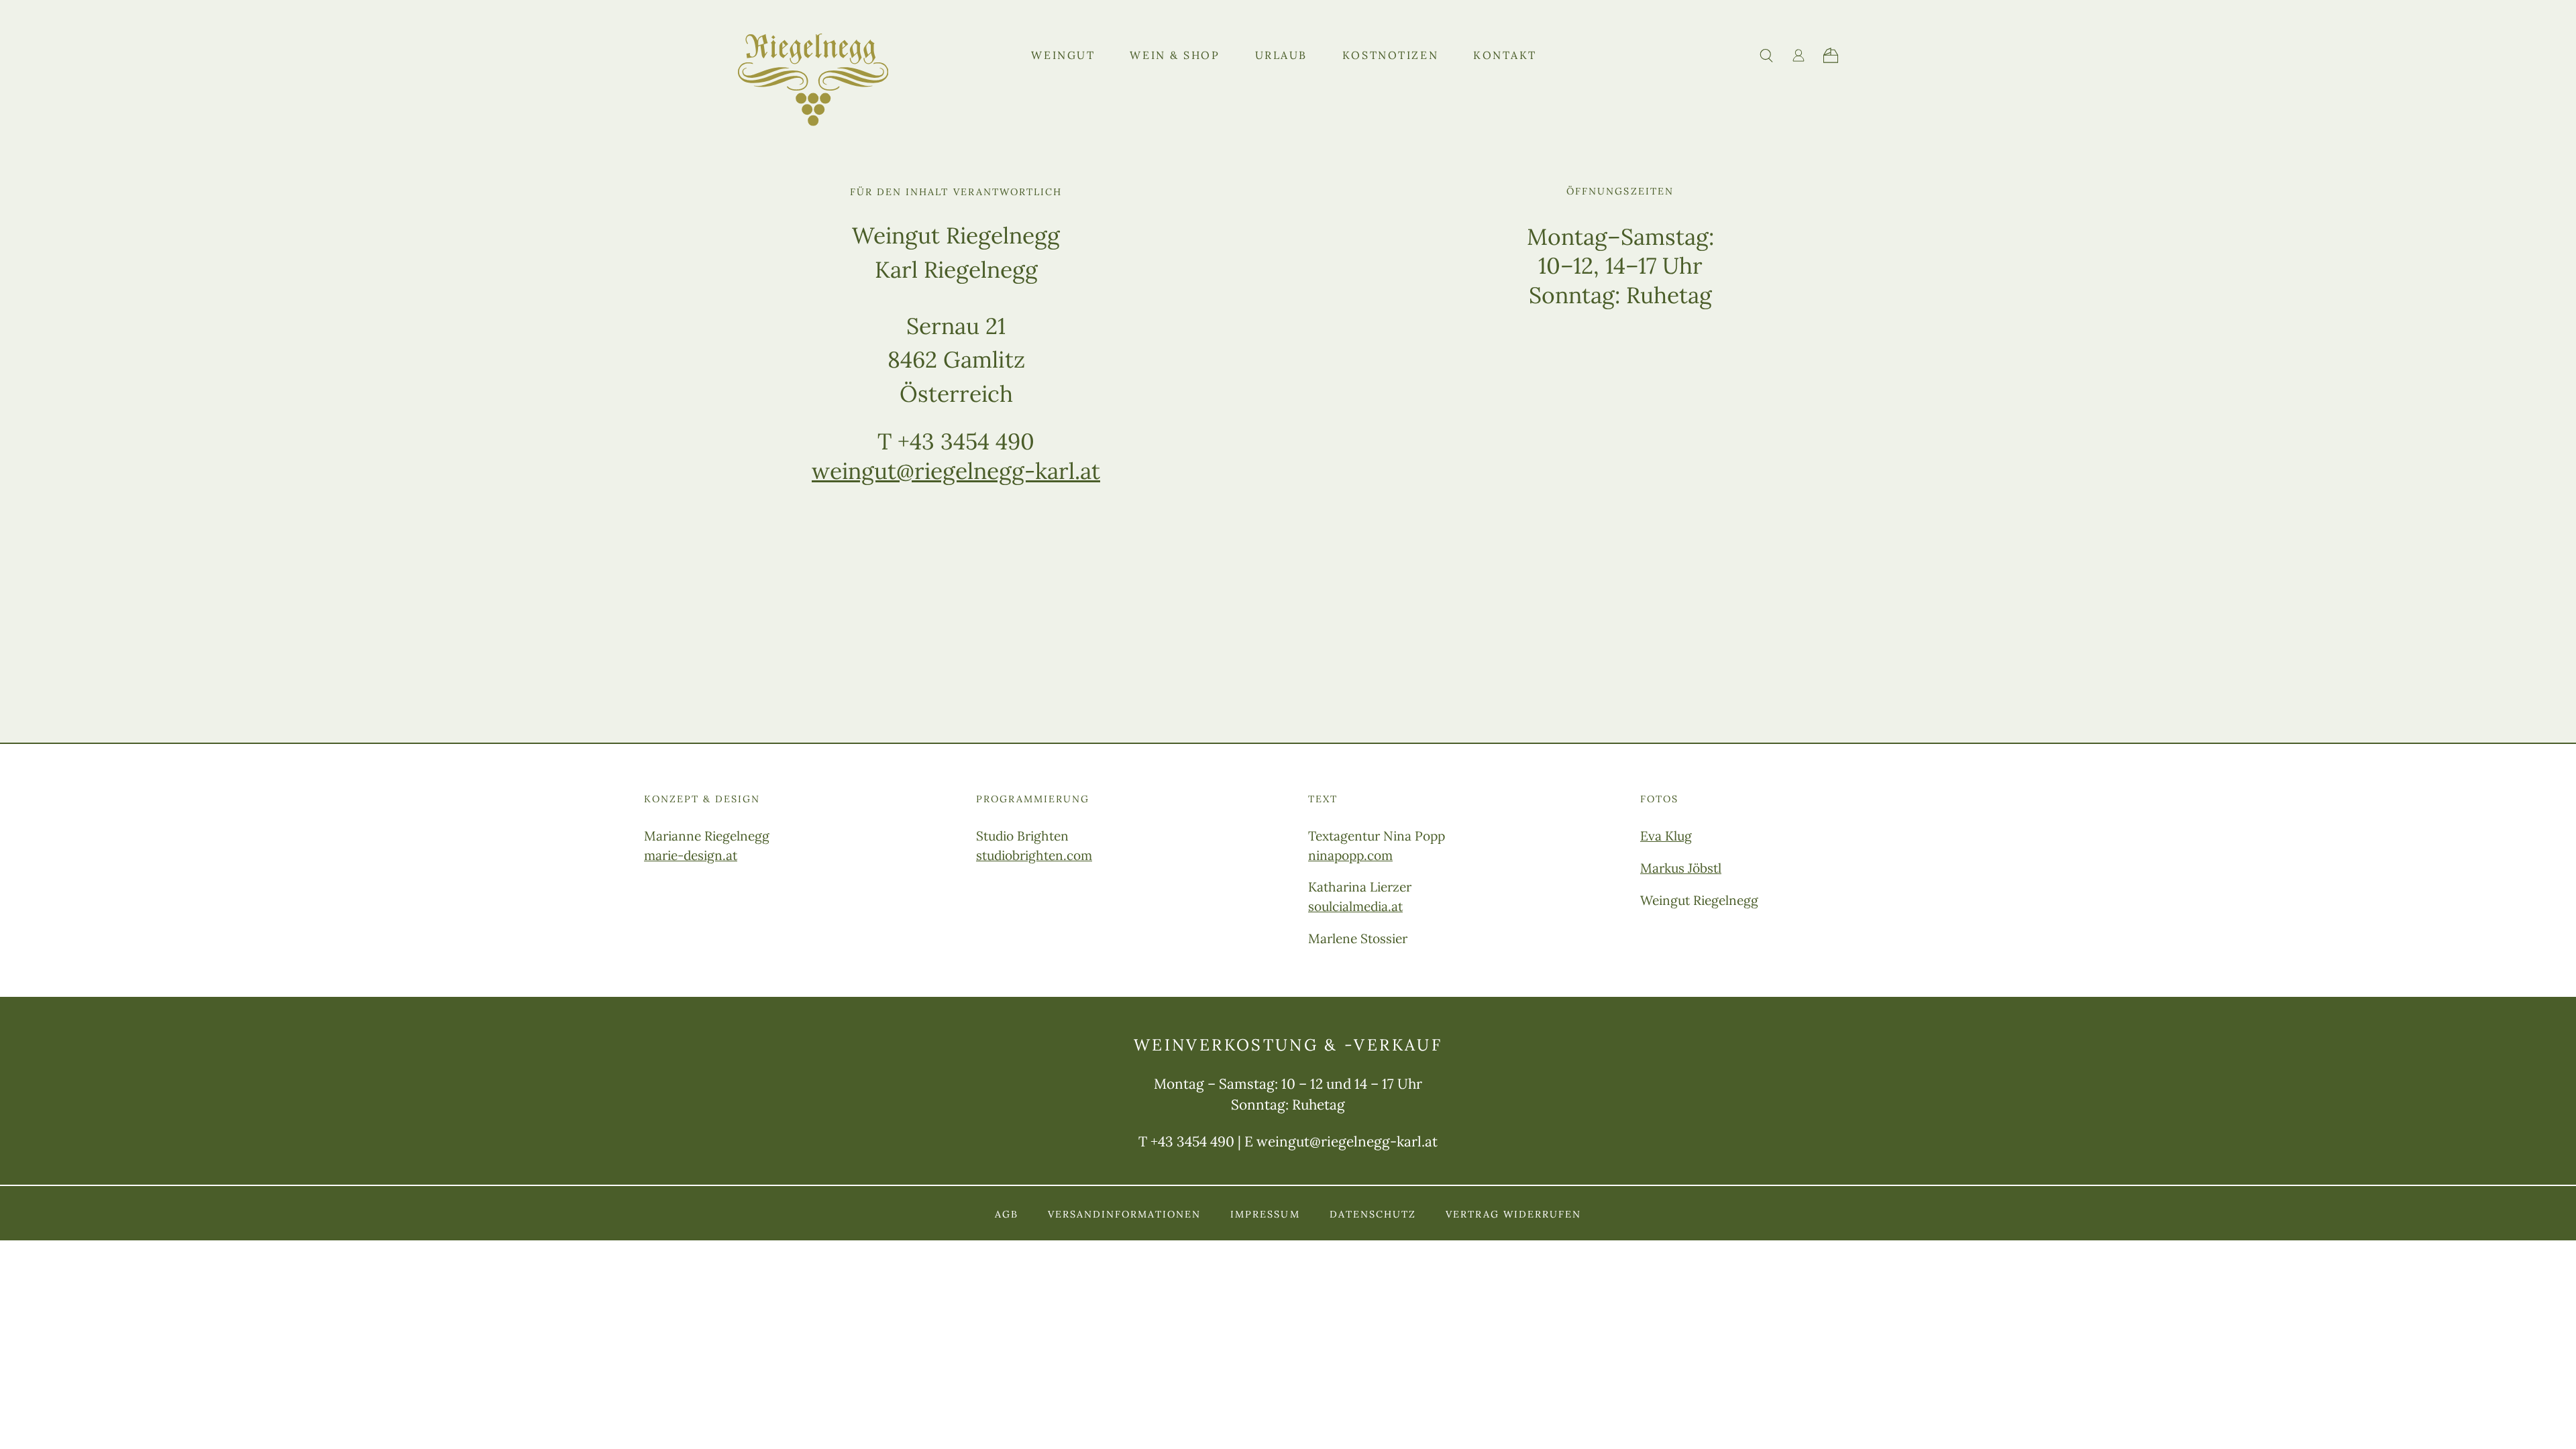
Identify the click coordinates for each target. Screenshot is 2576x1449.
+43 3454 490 (1192, 1141)
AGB (1007, 1214)
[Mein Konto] (1799, 55)
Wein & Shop (1175, 55)
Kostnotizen (1390, 55)
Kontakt (1505, 55)
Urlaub (1281, 55)
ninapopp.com (1350, 855)
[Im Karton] (1831, 55)
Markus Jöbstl (1681, 868)
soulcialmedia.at (1355, 906)
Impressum (1265, 1214)
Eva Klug (1666, 836)
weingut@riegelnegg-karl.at (956, 471)
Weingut (1063, 55)
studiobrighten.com (1034, 855)
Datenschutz (1373, 1214)
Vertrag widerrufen (1513, 1214)
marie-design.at (691, 855)
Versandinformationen (1124, 1214)
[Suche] (1766, 56)
